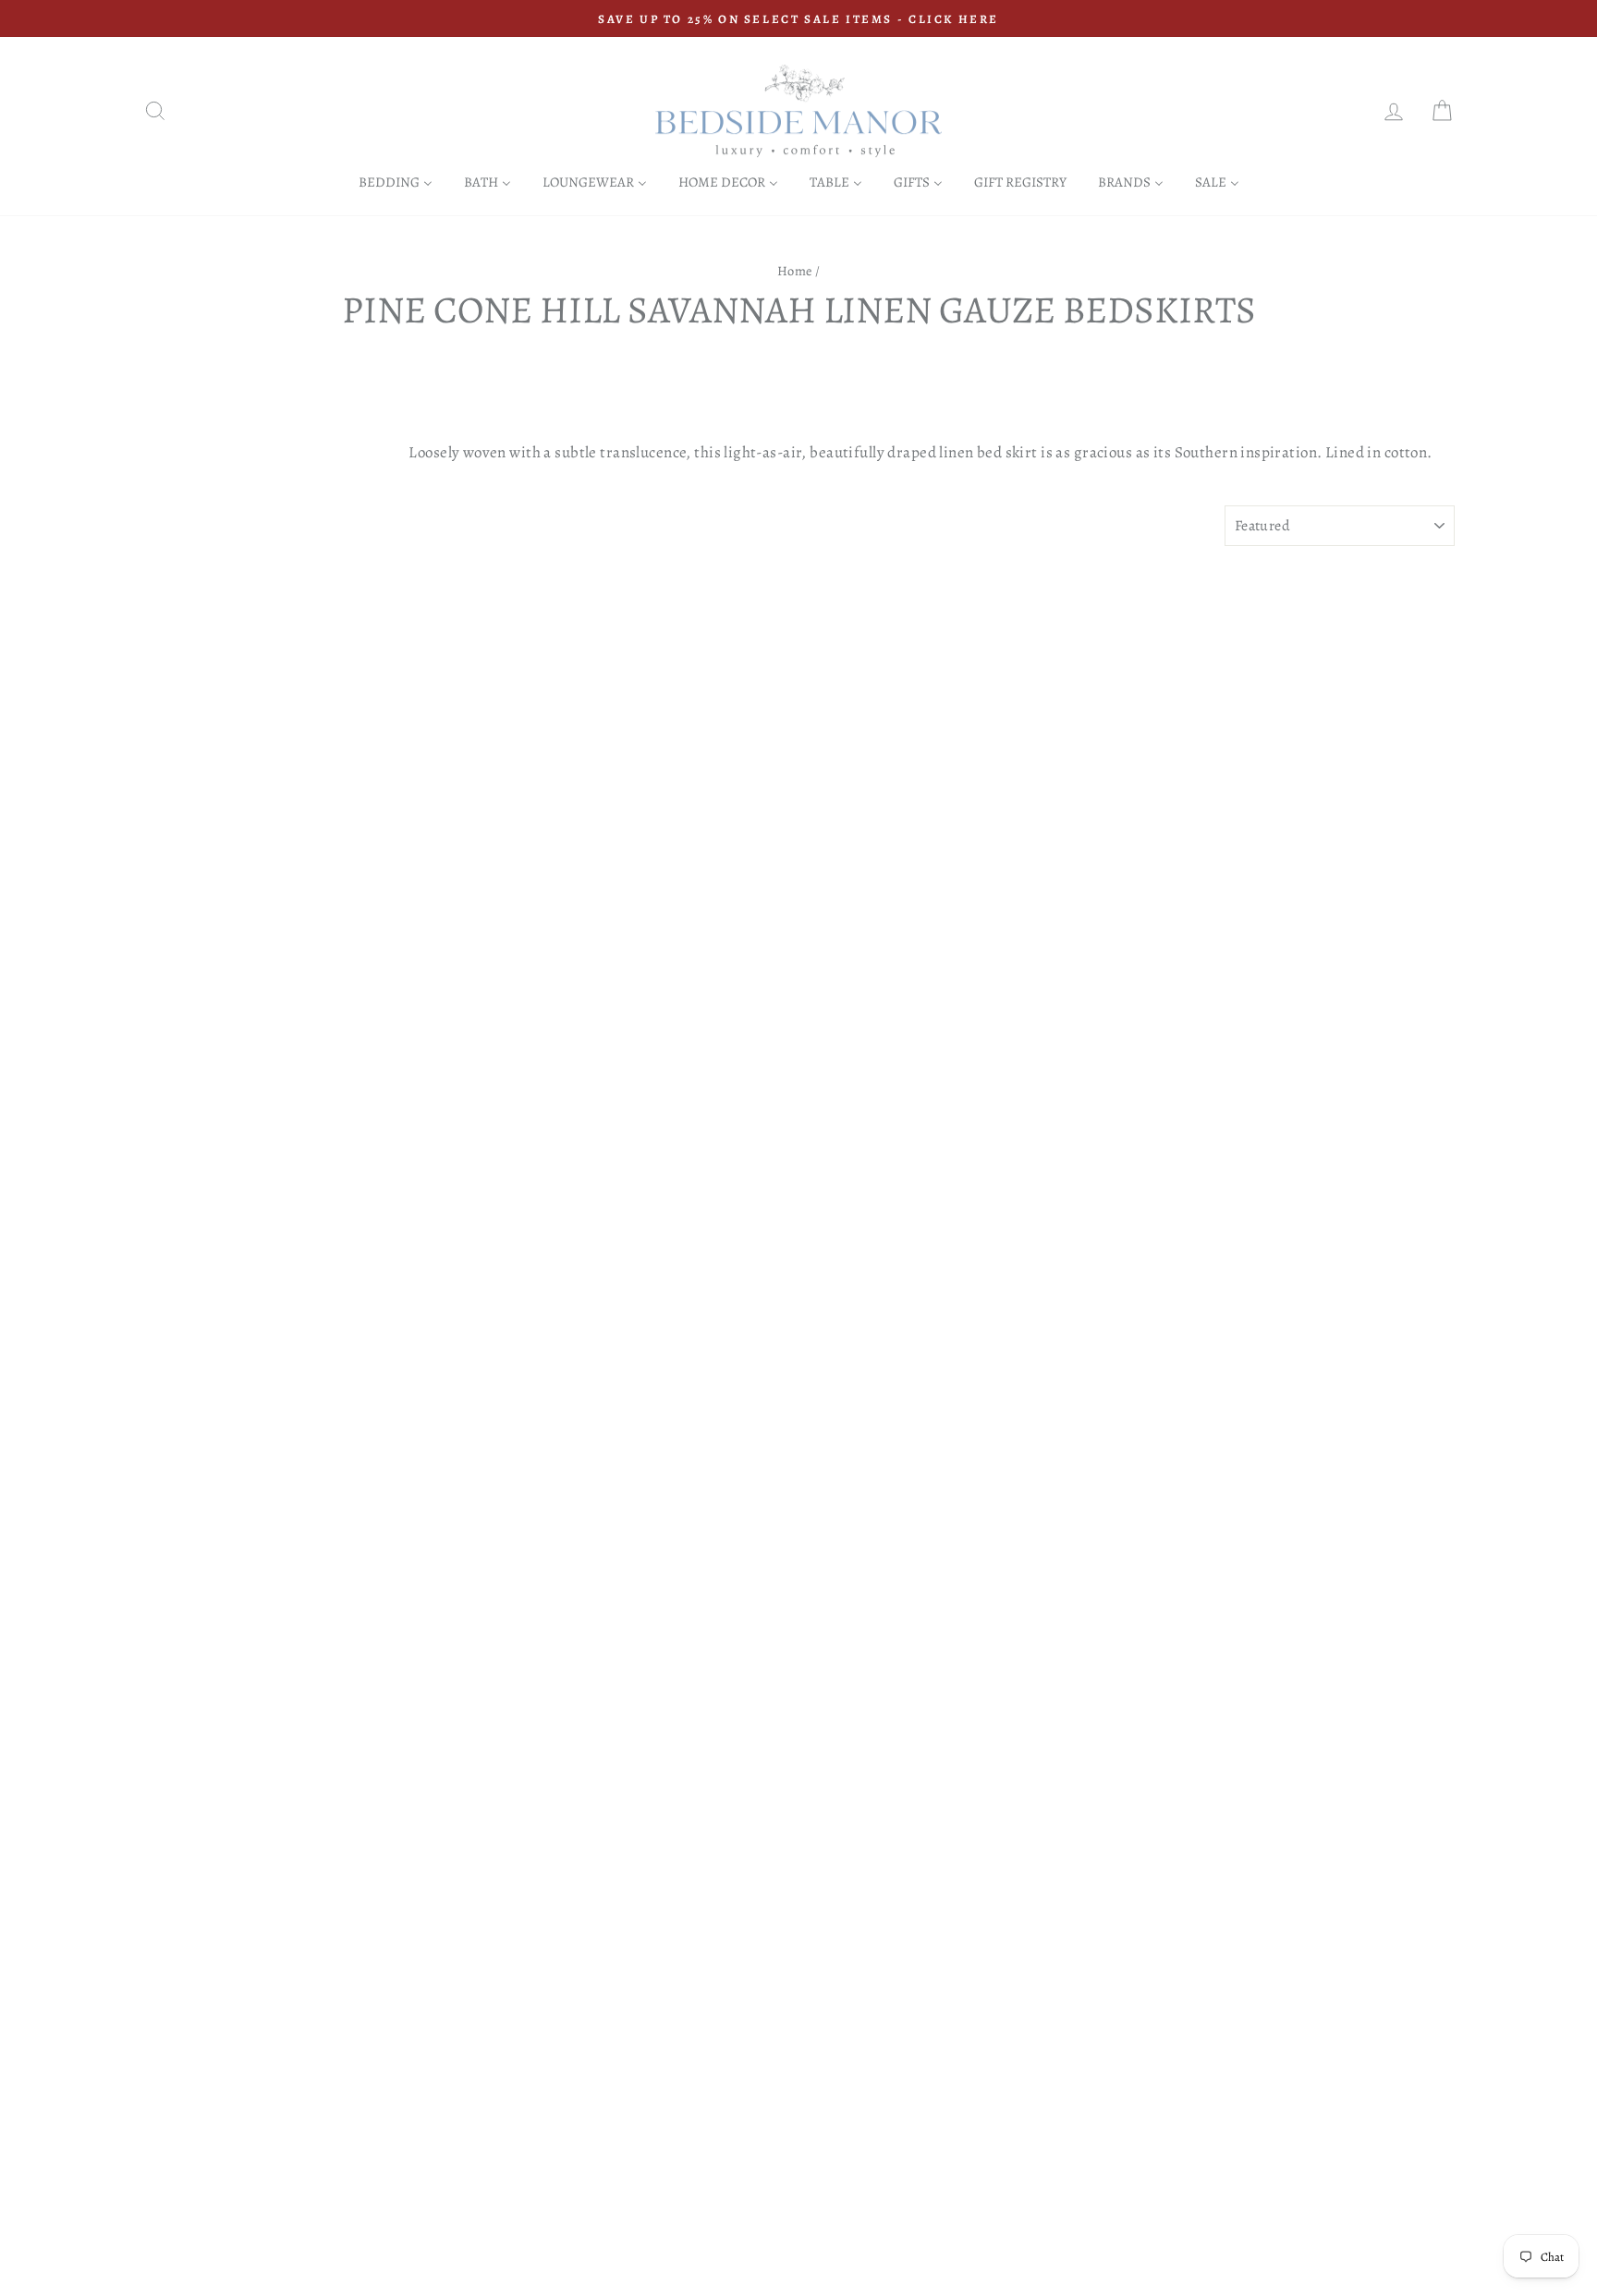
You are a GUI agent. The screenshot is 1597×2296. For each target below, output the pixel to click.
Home (795, 271)
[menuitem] (396, 182)
